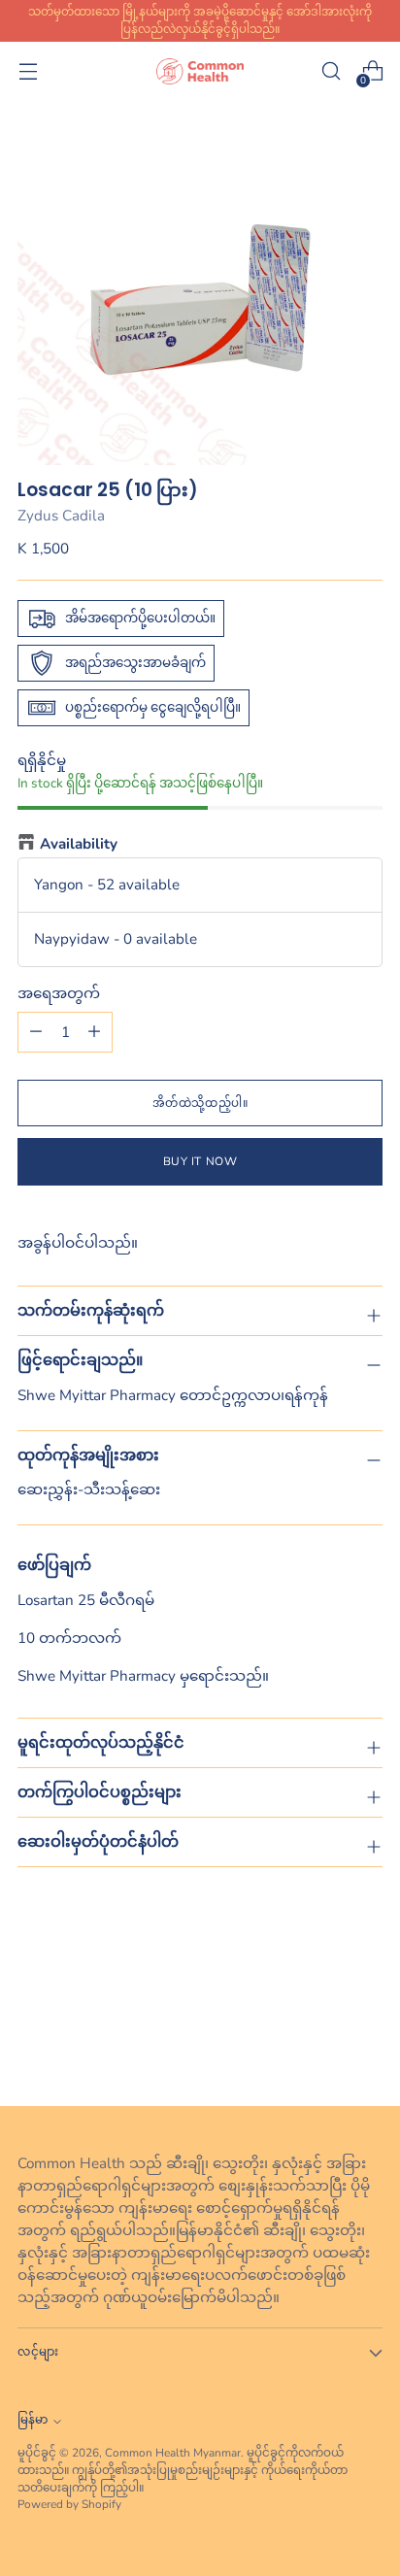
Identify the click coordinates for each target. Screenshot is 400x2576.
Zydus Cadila (61, 516)
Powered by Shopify (69, 2504)
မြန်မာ (33, 2420)
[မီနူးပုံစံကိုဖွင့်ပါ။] (28, 71)
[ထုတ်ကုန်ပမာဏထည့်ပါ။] (36, 1032)
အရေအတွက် (59, 993)
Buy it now (200, 1161)
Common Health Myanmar (173, 2453)
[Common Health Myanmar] (200, 71)
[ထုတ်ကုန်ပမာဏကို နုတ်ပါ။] (94, 1032)
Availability (79, 844)
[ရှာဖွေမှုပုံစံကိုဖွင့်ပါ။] (331, 71)
